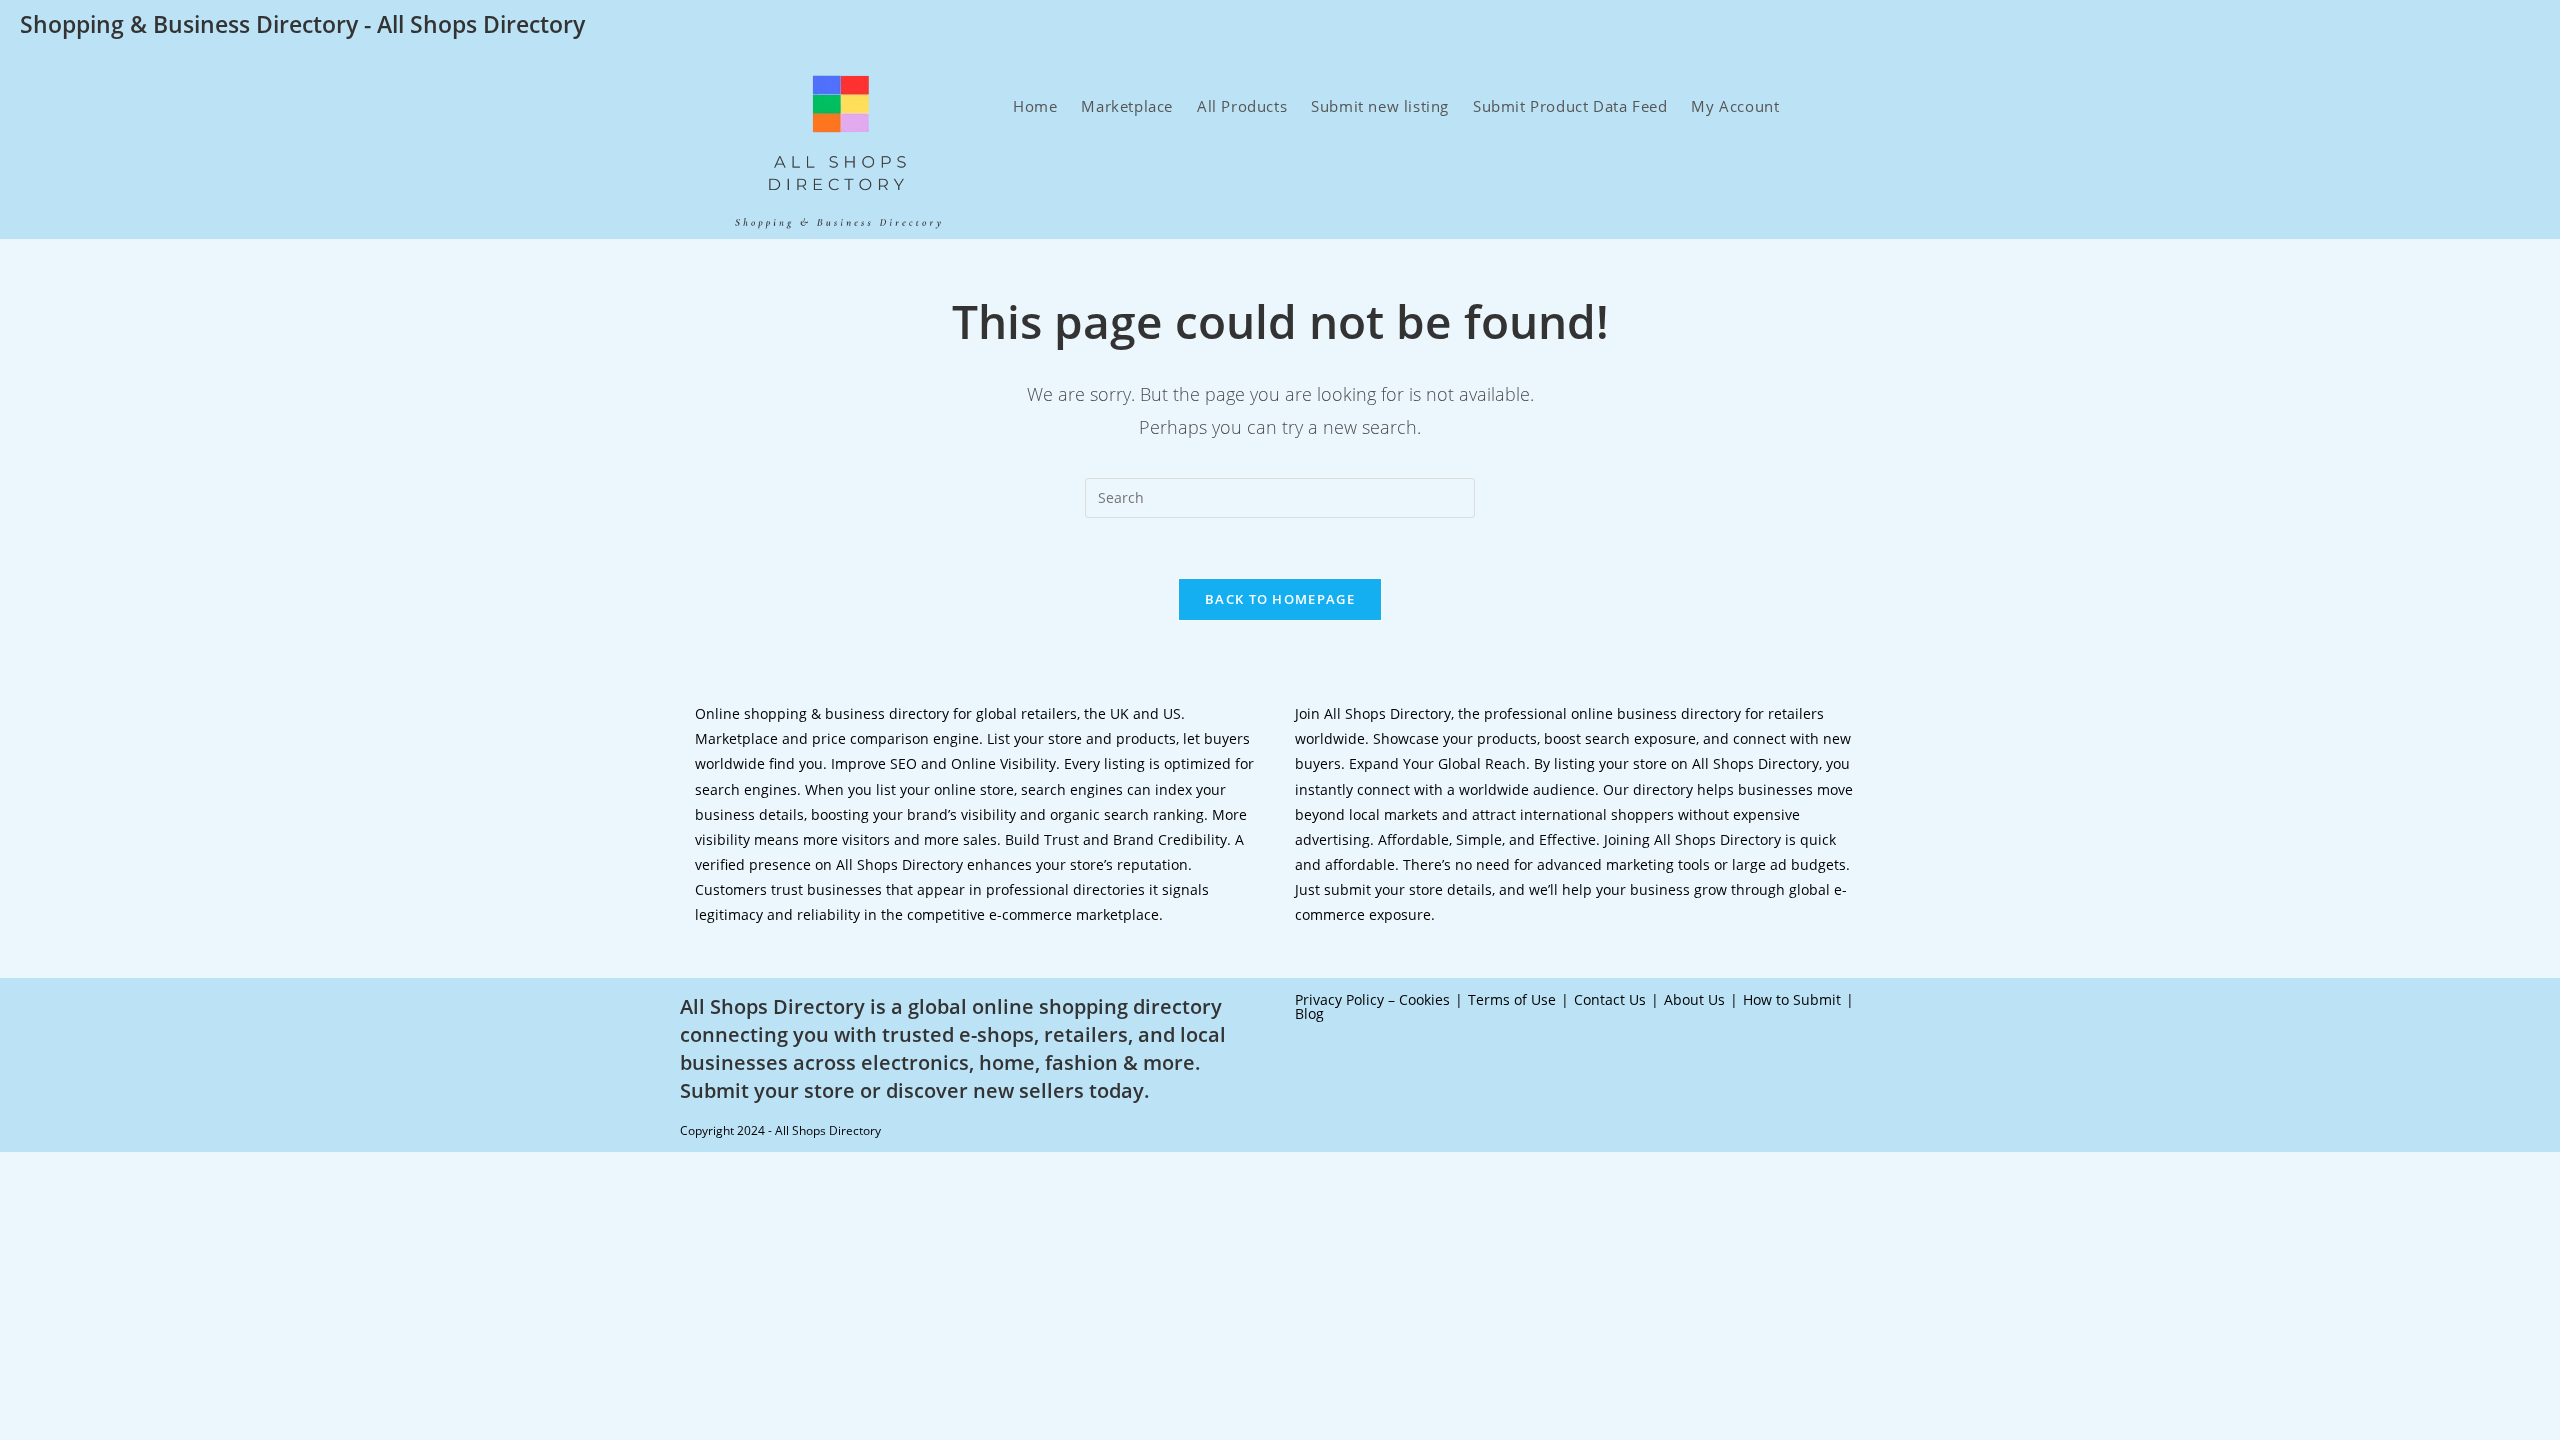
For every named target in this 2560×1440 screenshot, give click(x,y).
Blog (1309, 1013)
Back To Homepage (1280, 599)
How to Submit (1792, 999)
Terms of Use (1512, 999)
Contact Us (1610, 999)
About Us (1694, 999)
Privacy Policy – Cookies (1372, 999)
